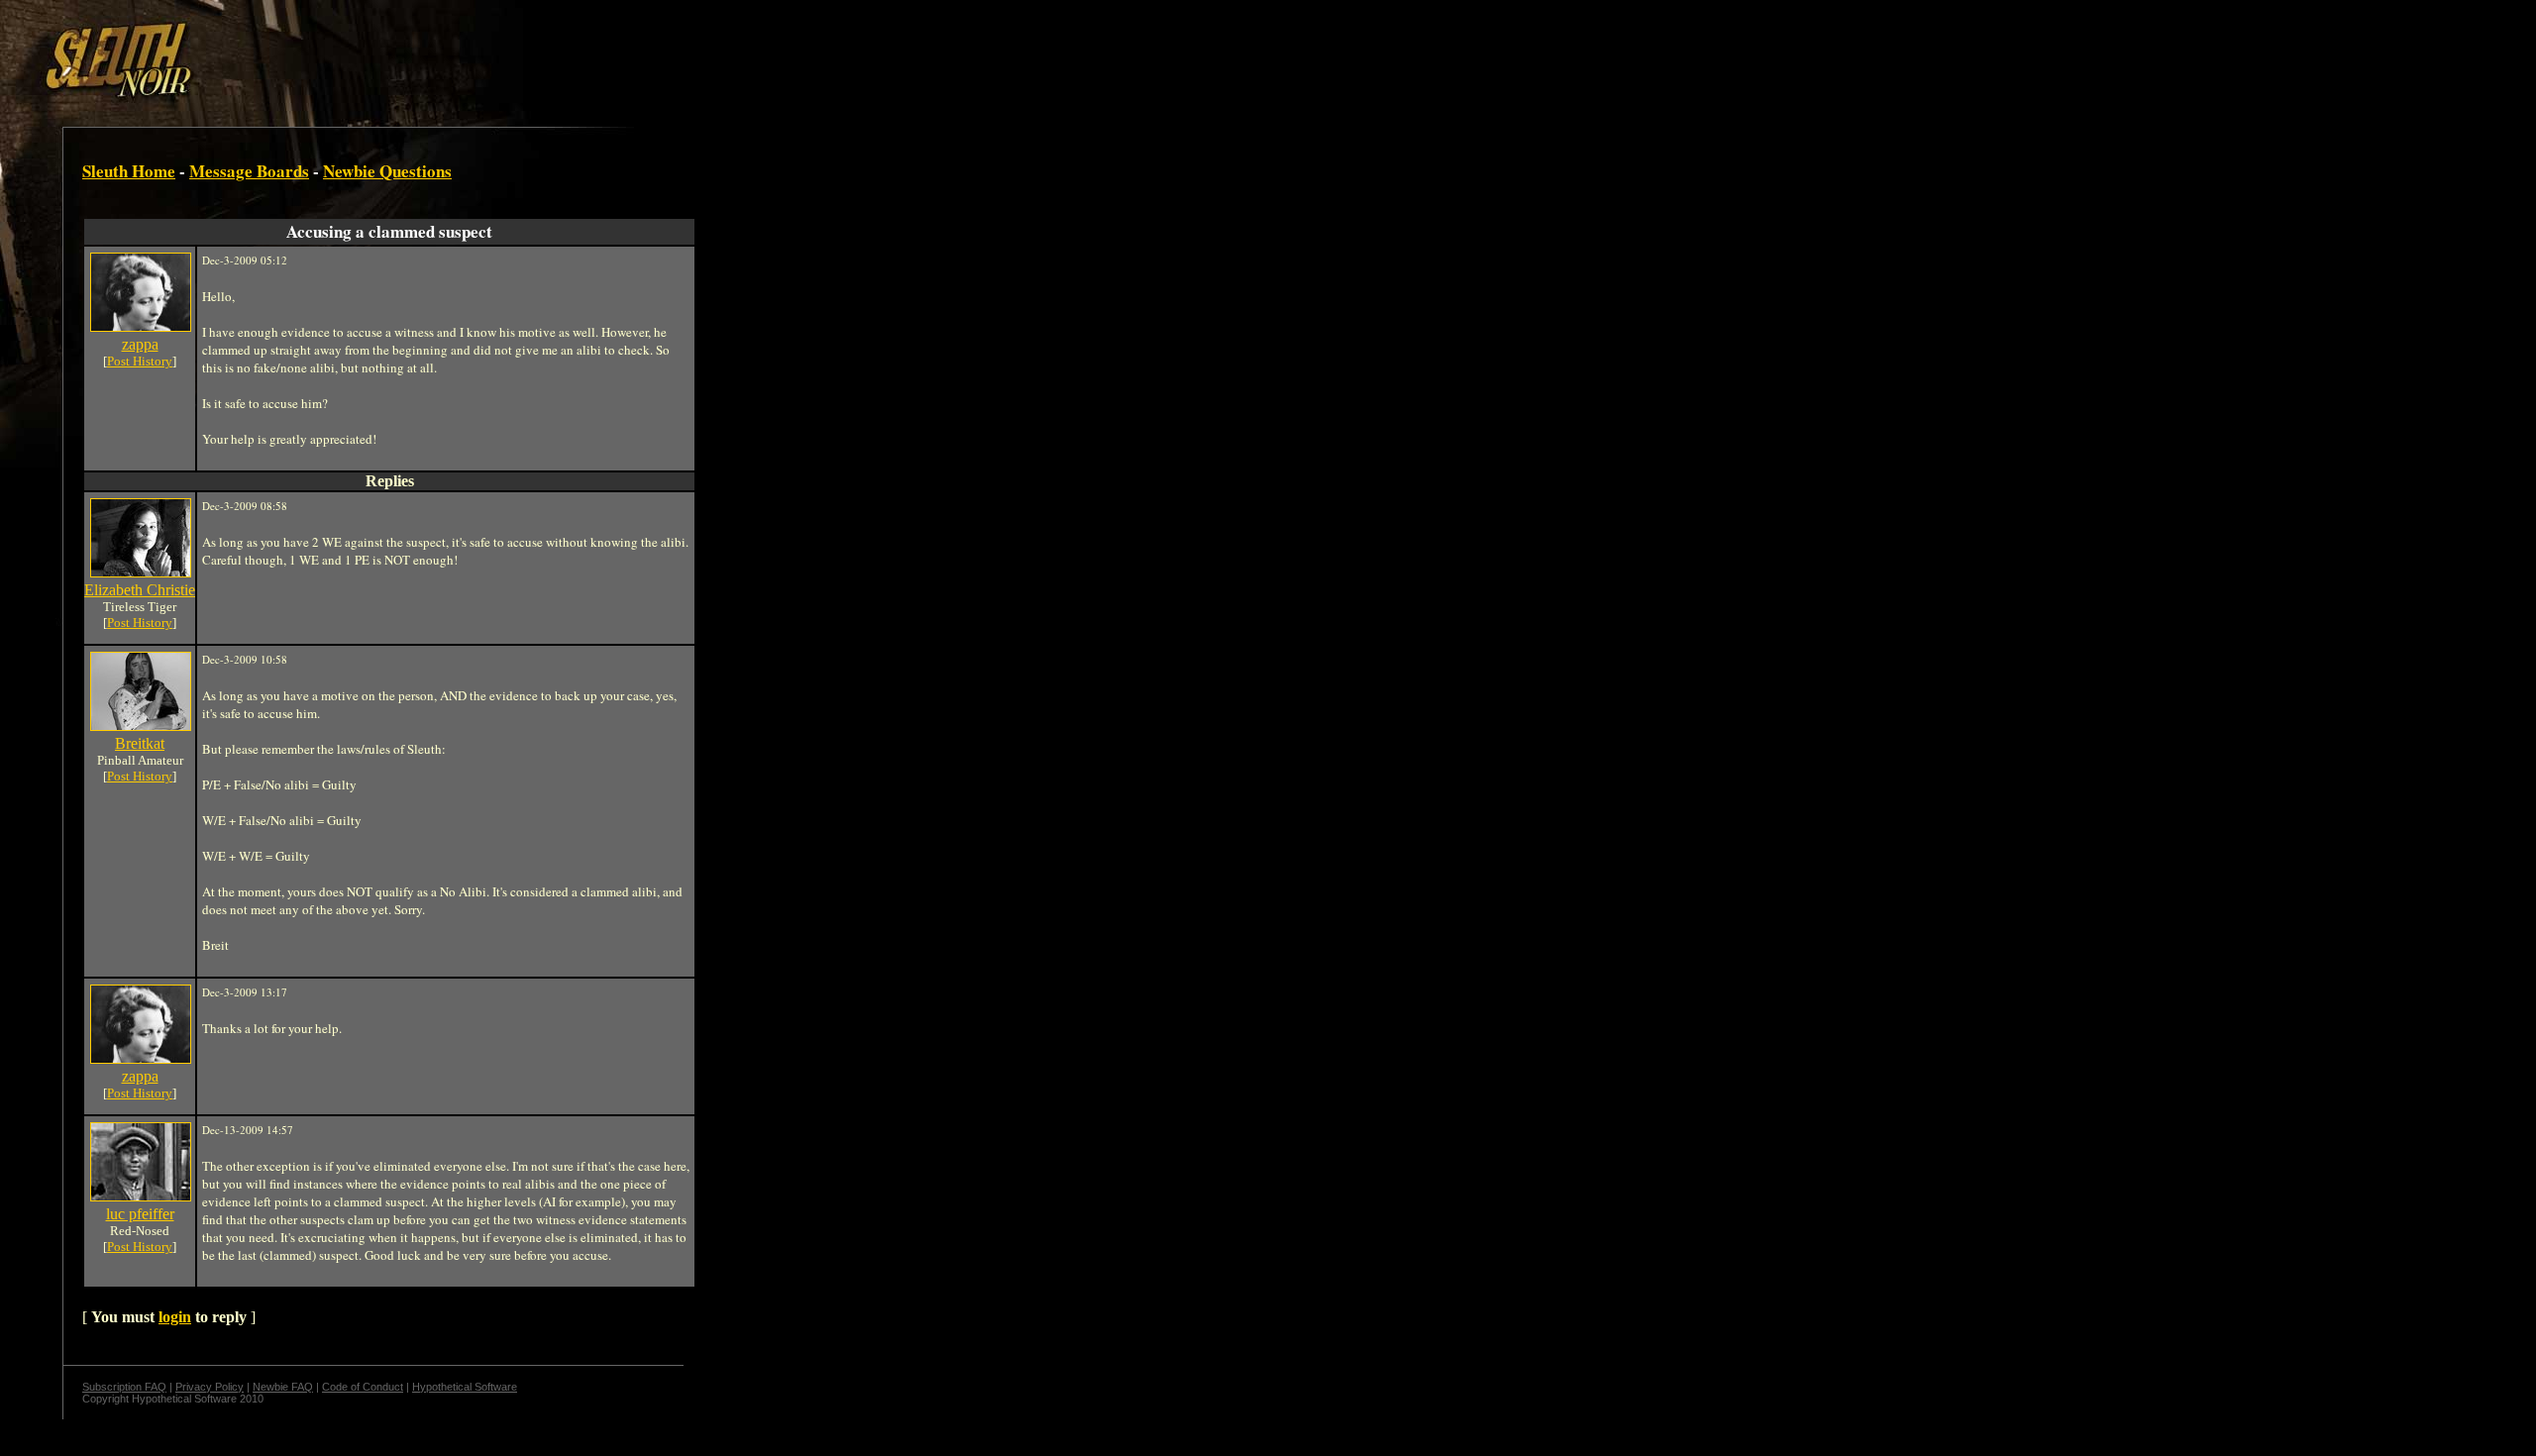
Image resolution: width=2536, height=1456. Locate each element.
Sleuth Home (129, 171)
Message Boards (249, 171)
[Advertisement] (344, 52)
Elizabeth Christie (140, 590)
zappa (140, 344)
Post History (140, 361)
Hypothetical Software (465, 1387)
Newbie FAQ (283, 1387)
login (175, 1317)
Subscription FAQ (124, 1387)
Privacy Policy (210, 1387)
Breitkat (140, 743)
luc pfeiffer (140, 1214)
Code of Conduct (363, 1387)
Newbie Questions (387, 171)
